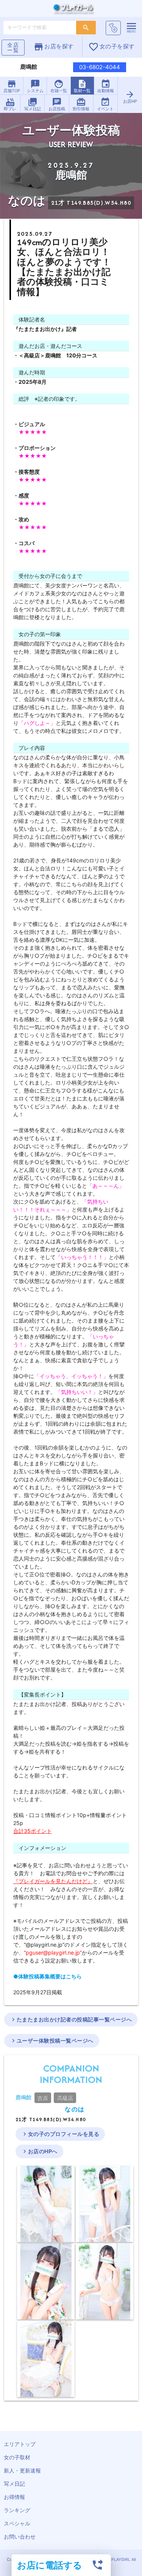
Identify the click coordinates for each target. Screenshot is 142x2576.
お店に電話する (50, 2565)
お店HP (130, 97)
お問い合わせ (20, 2537)
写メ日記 (33, 104)
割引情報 (81, 104)
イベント (105, 104)
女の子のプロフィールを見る (60, 2134)
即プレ (10, 104)
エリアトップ (20, 2444)
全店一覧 (13, 47)
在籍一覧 (59, 86)
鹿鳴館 (23, 2097)
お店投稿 (57, 104)
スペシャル (17, 2523)
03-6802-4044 (100, 67)
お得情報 (14, 2497)
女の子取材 (17, 2457)
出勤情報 (106, 86)
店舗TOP (12, 86)
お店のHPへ (39, 2151)
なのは (75, 2109)
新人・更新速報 (22, 2470)
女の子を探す (112, 47)
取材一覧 (82, 86)
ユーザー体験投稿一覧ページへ (52, 2041)
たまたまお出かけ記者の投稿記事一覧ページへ (71, 2020)
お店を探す (54, 47)
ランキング (17, 2510)
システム (35, 86)
